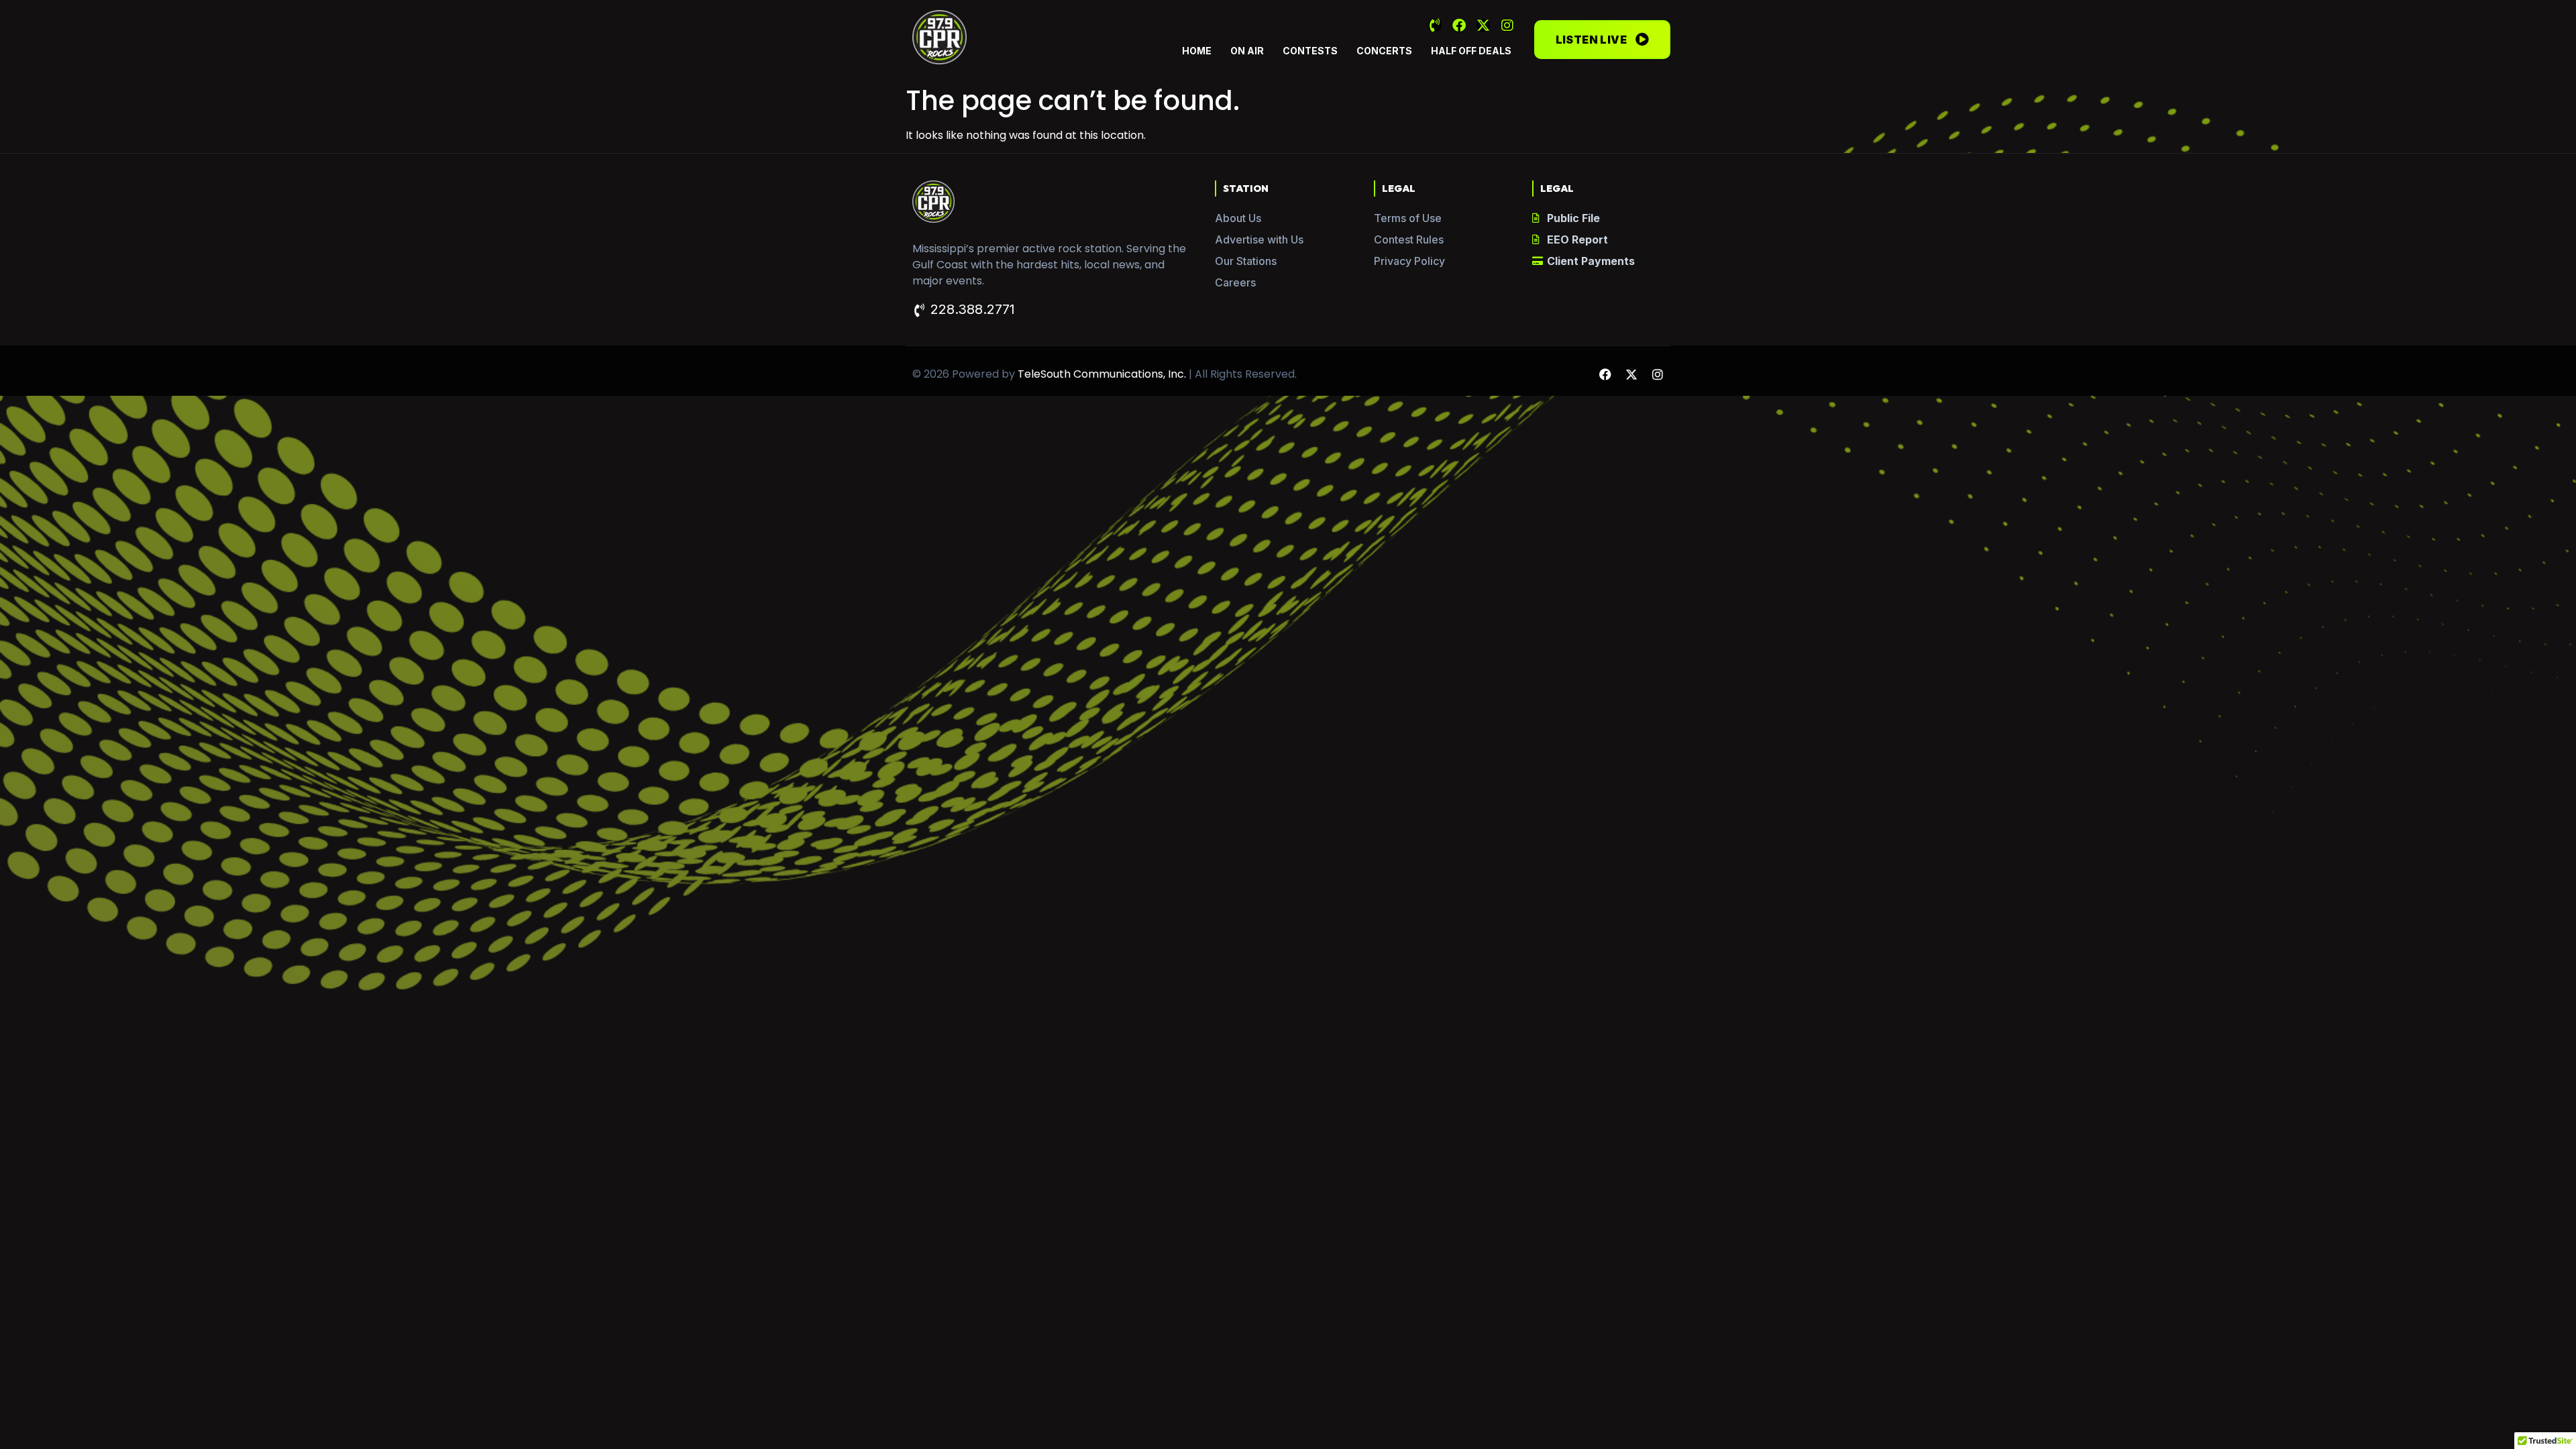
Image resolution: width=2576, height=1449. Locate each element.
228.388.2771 (973, 309)
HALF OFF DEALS (1471, 51)
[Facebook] (1459, 25)
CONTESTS (1310, 51)
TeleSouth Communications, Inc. (1102, 374)
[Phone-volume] (1435, 25)
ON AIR (1247, 51)
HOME (1197, 51)
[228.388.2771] (919, 311)
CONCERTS (1384, 51)
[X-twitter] (1483, 25)
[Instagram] (1507, 25)
